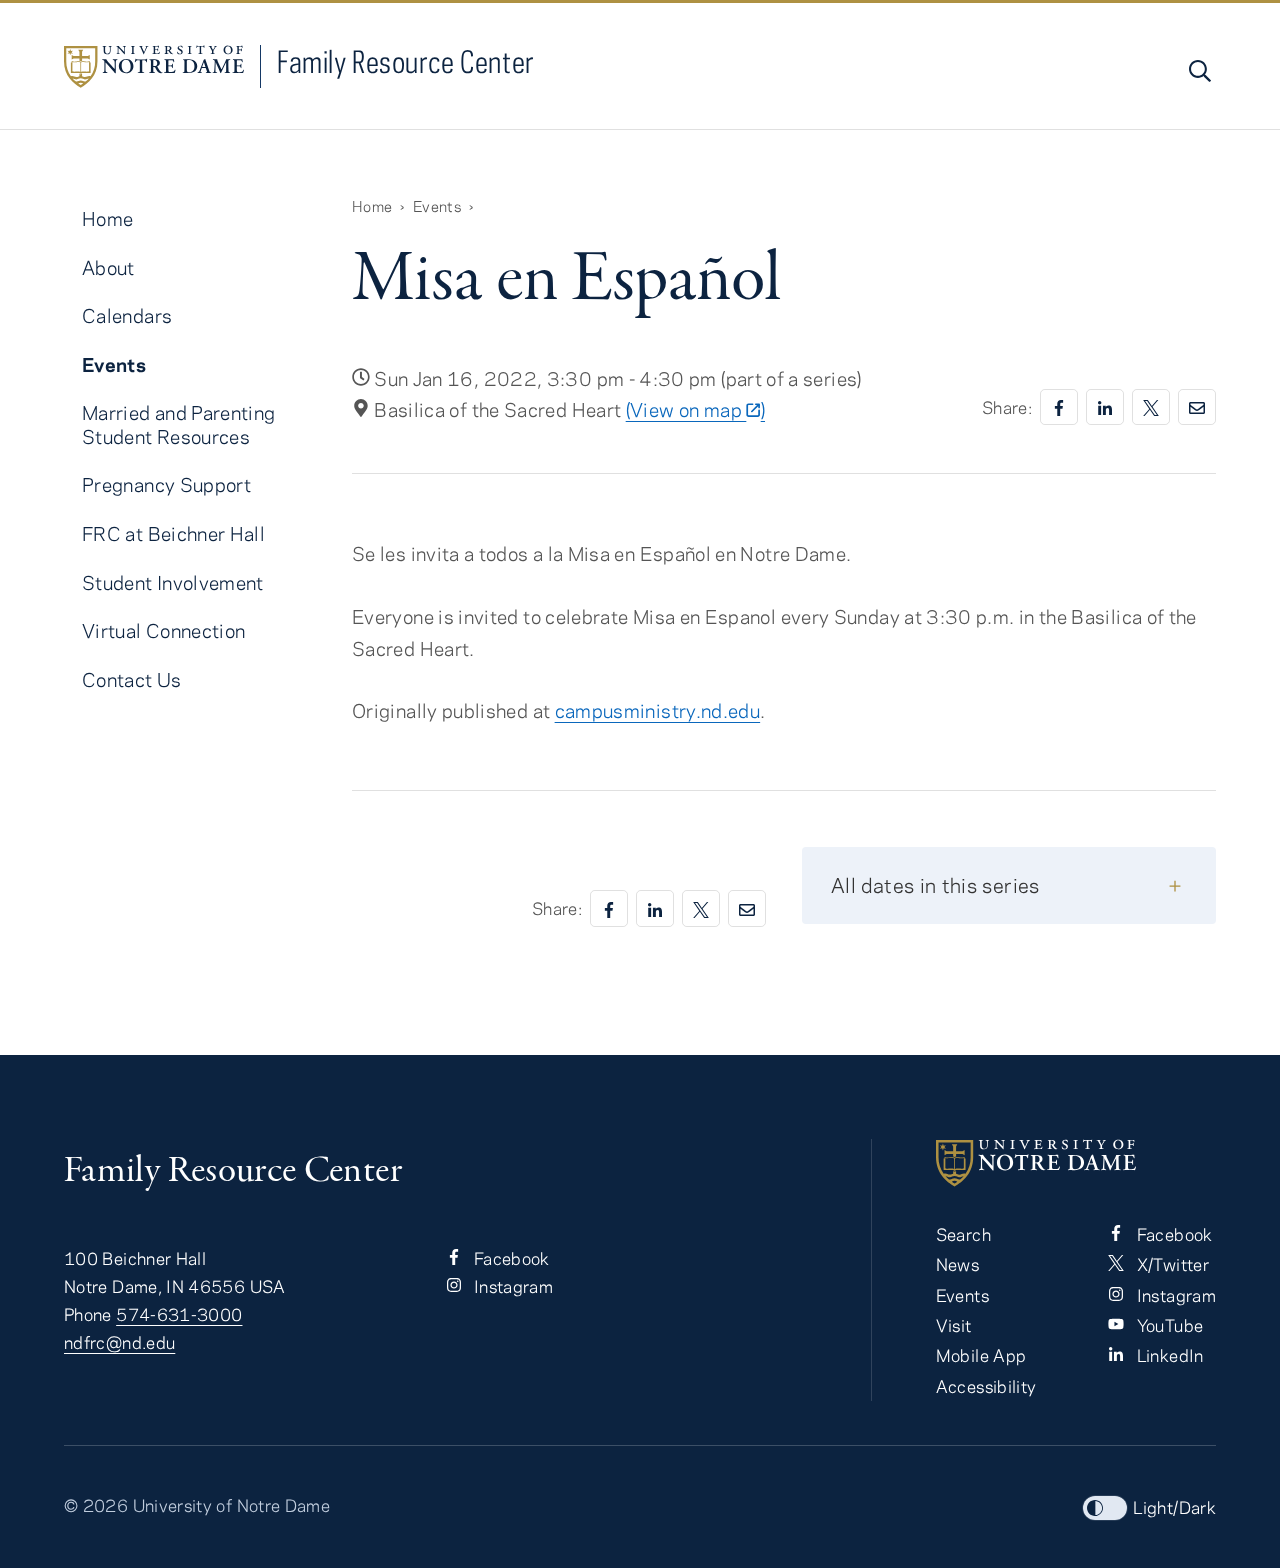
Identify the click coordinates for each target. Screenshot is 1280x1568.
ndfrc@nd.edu (119, 1342)
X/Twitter (1170, 1264)
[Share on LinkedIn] (1105, 407)
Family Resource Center (406, 61)
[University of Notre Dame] (1076, 1163)
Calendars (127, 315)
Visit (954, 1325)
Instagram (512, 1286)
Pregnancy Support (166, 484)
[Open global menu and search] (1198, 71)
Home (372, 206)
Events (437, 206)
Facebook (510, 1258)
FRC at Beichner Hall (173, 533)
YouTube (1167, 1325)
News (957, 1264)
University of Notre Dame (232, 1505)
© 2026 (96, 1505)
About (108, 267)
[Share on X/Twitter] (1151, 407)
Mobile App (981, 1355)
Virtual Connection (163, 630)
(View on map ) (695, 409)
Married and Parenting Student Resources (179, 424)
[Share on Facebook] (1059, 407)
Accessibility (986, 1386)
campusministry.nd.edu (658, 710)
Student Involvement (173, 582)
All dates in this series (935, 884)
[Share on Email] (1197, 407)
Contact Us (132, 679)
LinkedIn (1167, 1355)
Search (963, 1234)
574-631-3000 (179, 1314)
